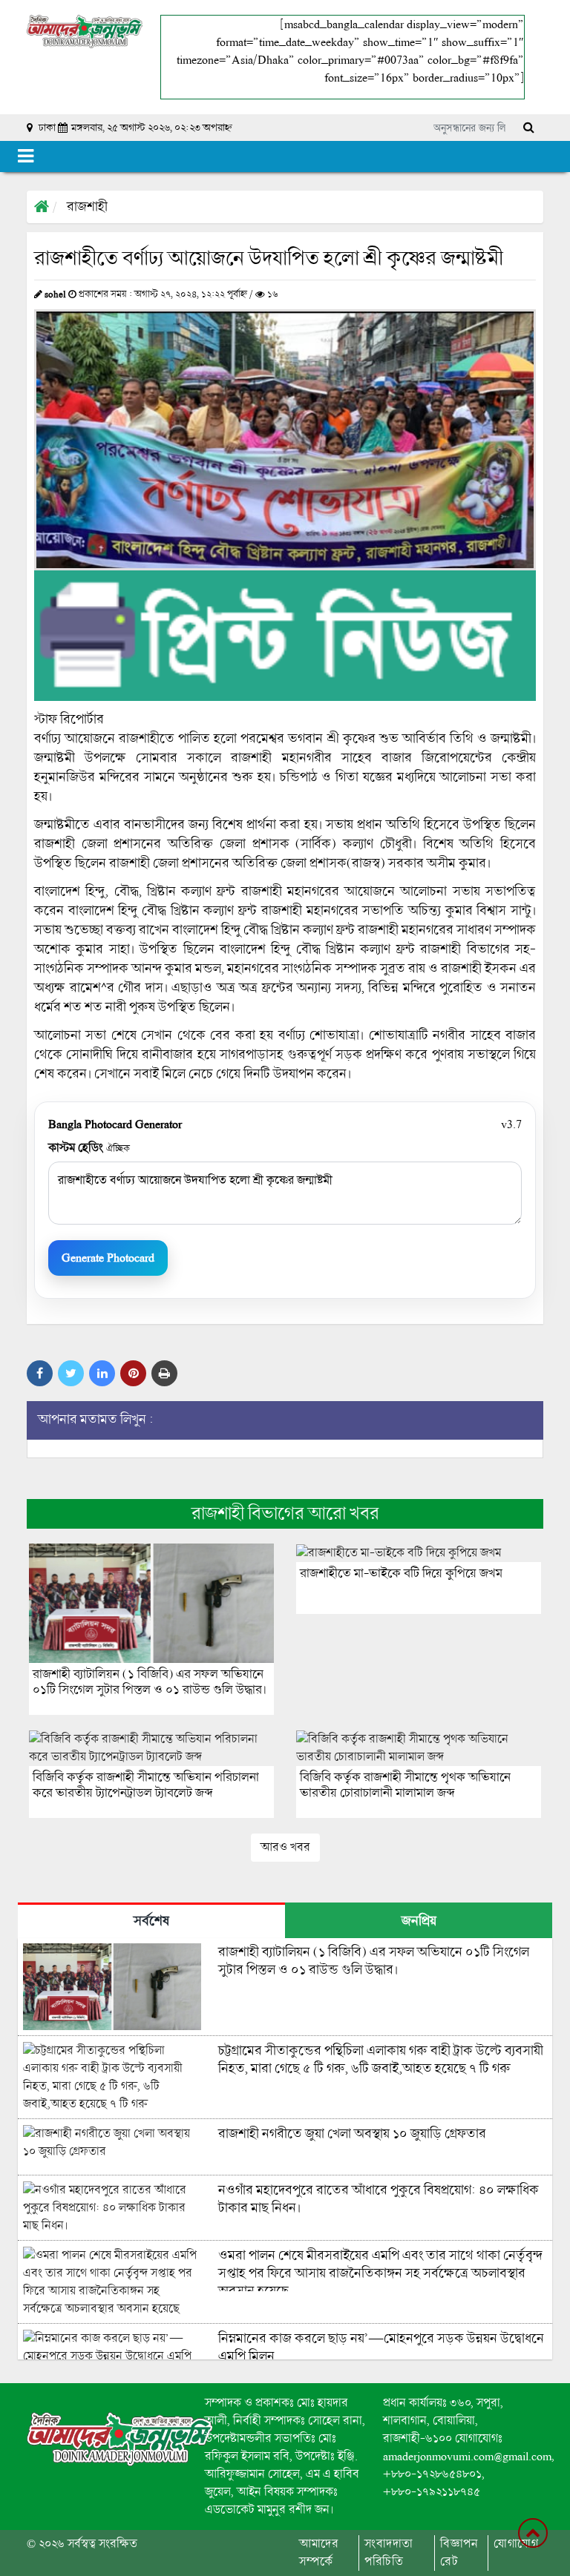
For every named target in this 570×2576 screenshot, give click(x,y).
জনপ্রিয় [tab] (419, 1921)
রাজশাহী (87, 207)
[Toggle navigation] (26, 157)
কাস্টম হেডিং (89, 1148)
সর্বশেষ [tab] (151, 1921)
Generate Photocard (108, 1258)
